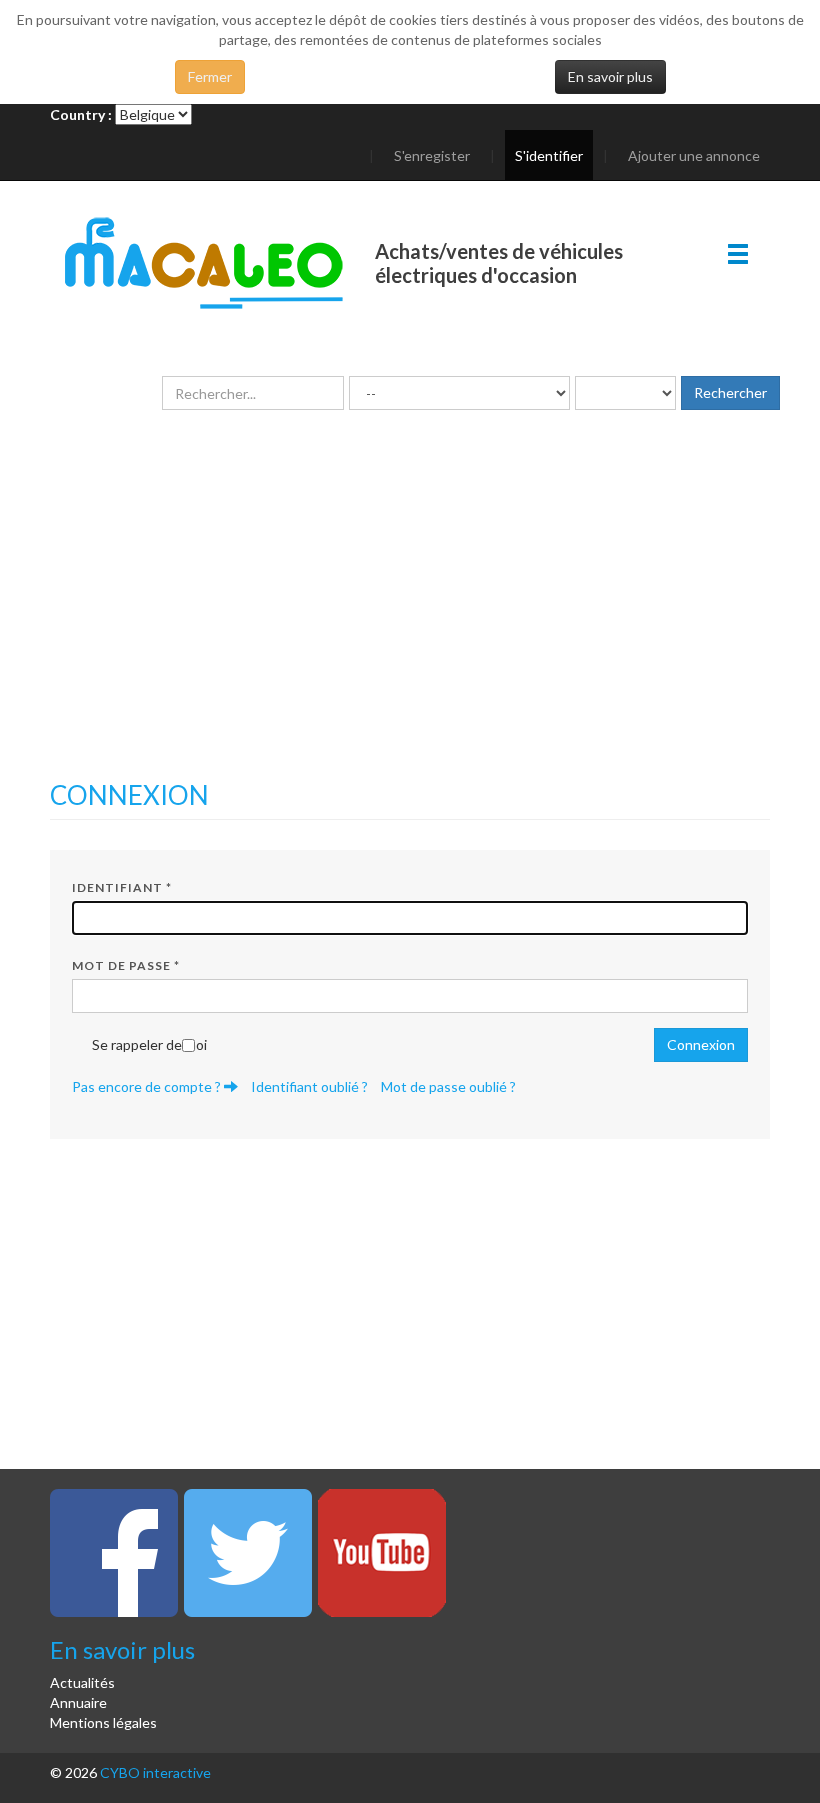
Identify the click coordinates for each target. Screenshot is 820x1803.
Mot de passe (126, 965)
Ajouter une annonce (694, 155)
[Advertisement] (410, 621)
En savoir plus (610, 76)
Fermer (210, 76)
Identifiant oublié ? (309, 1086)
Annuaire (78, 1702)
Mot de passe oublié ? (448, 1086)
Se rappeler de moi (149, 1044)
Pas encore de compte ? (148, 1086)
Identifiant (122, 887)
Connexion (701, 1044)
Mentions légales (103, 1722)
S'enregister (432, 155)
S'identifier (549, 155)
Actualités (82, 1682)
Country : (81, 114)
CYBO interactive (155, 1772)
